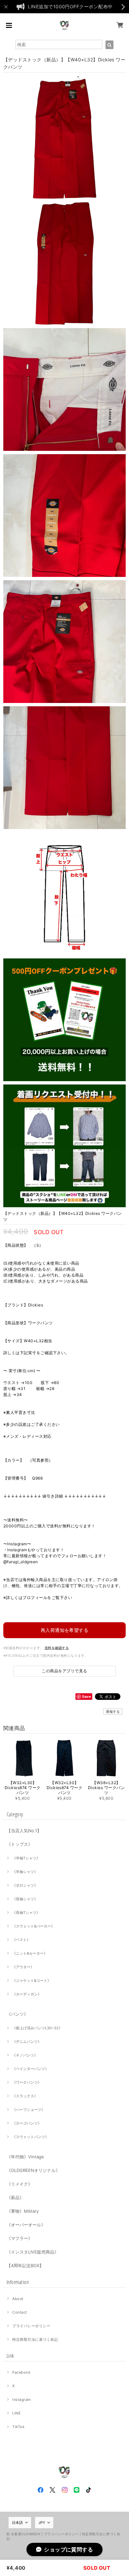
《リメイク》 (20, 2184)
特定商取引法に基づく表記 (35, 2339)
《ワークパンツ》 (27, 2082)
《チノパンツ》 (25, 2055)
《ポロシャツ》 (25, 1885)
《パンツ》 (17, 2014)
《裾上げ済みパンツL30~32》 (37, 2028)
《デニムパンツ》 (27, 2042)
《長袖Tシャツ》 (26, 1913)
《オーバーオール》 (26, 2225)
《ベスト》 (21, 1940)
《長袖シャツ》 (25, 1899)
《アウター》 (23, 1967)
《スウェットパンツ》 (30, 2137)
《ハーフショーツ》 (29, 2110)
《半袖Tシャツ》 (26, 1858)
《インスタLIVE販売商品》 (33, 2252)
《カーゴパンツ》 (27, 2123)
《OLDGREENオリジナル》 (33, 2170)
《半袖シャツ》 (25, 1872)
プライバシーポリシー (31, 2326)
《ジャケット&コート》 (32, 1981)
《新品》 (15, 2197)
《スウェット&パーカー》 (33, 1926)
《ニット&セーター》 (30, 1953)
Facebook (21, 2372)
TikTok (18, 2427)
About (18, 2299)
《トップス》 (20, 1844)
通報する (113, 1711)
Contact (20, 2312)
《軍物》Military (23, 2211)
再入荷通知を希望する (65, 1630)
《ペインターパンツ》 (30, 2069)
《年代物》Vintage (25, 2157)
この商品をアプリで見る (64, 1671)
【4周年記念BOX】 (25, 2265)
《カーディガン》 (27, 1994)
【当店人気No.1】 (24, 1831)
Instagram (21, 2400)
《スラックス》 (25, 2096)
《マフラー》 (20, 2238)
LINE (17, 2413)
